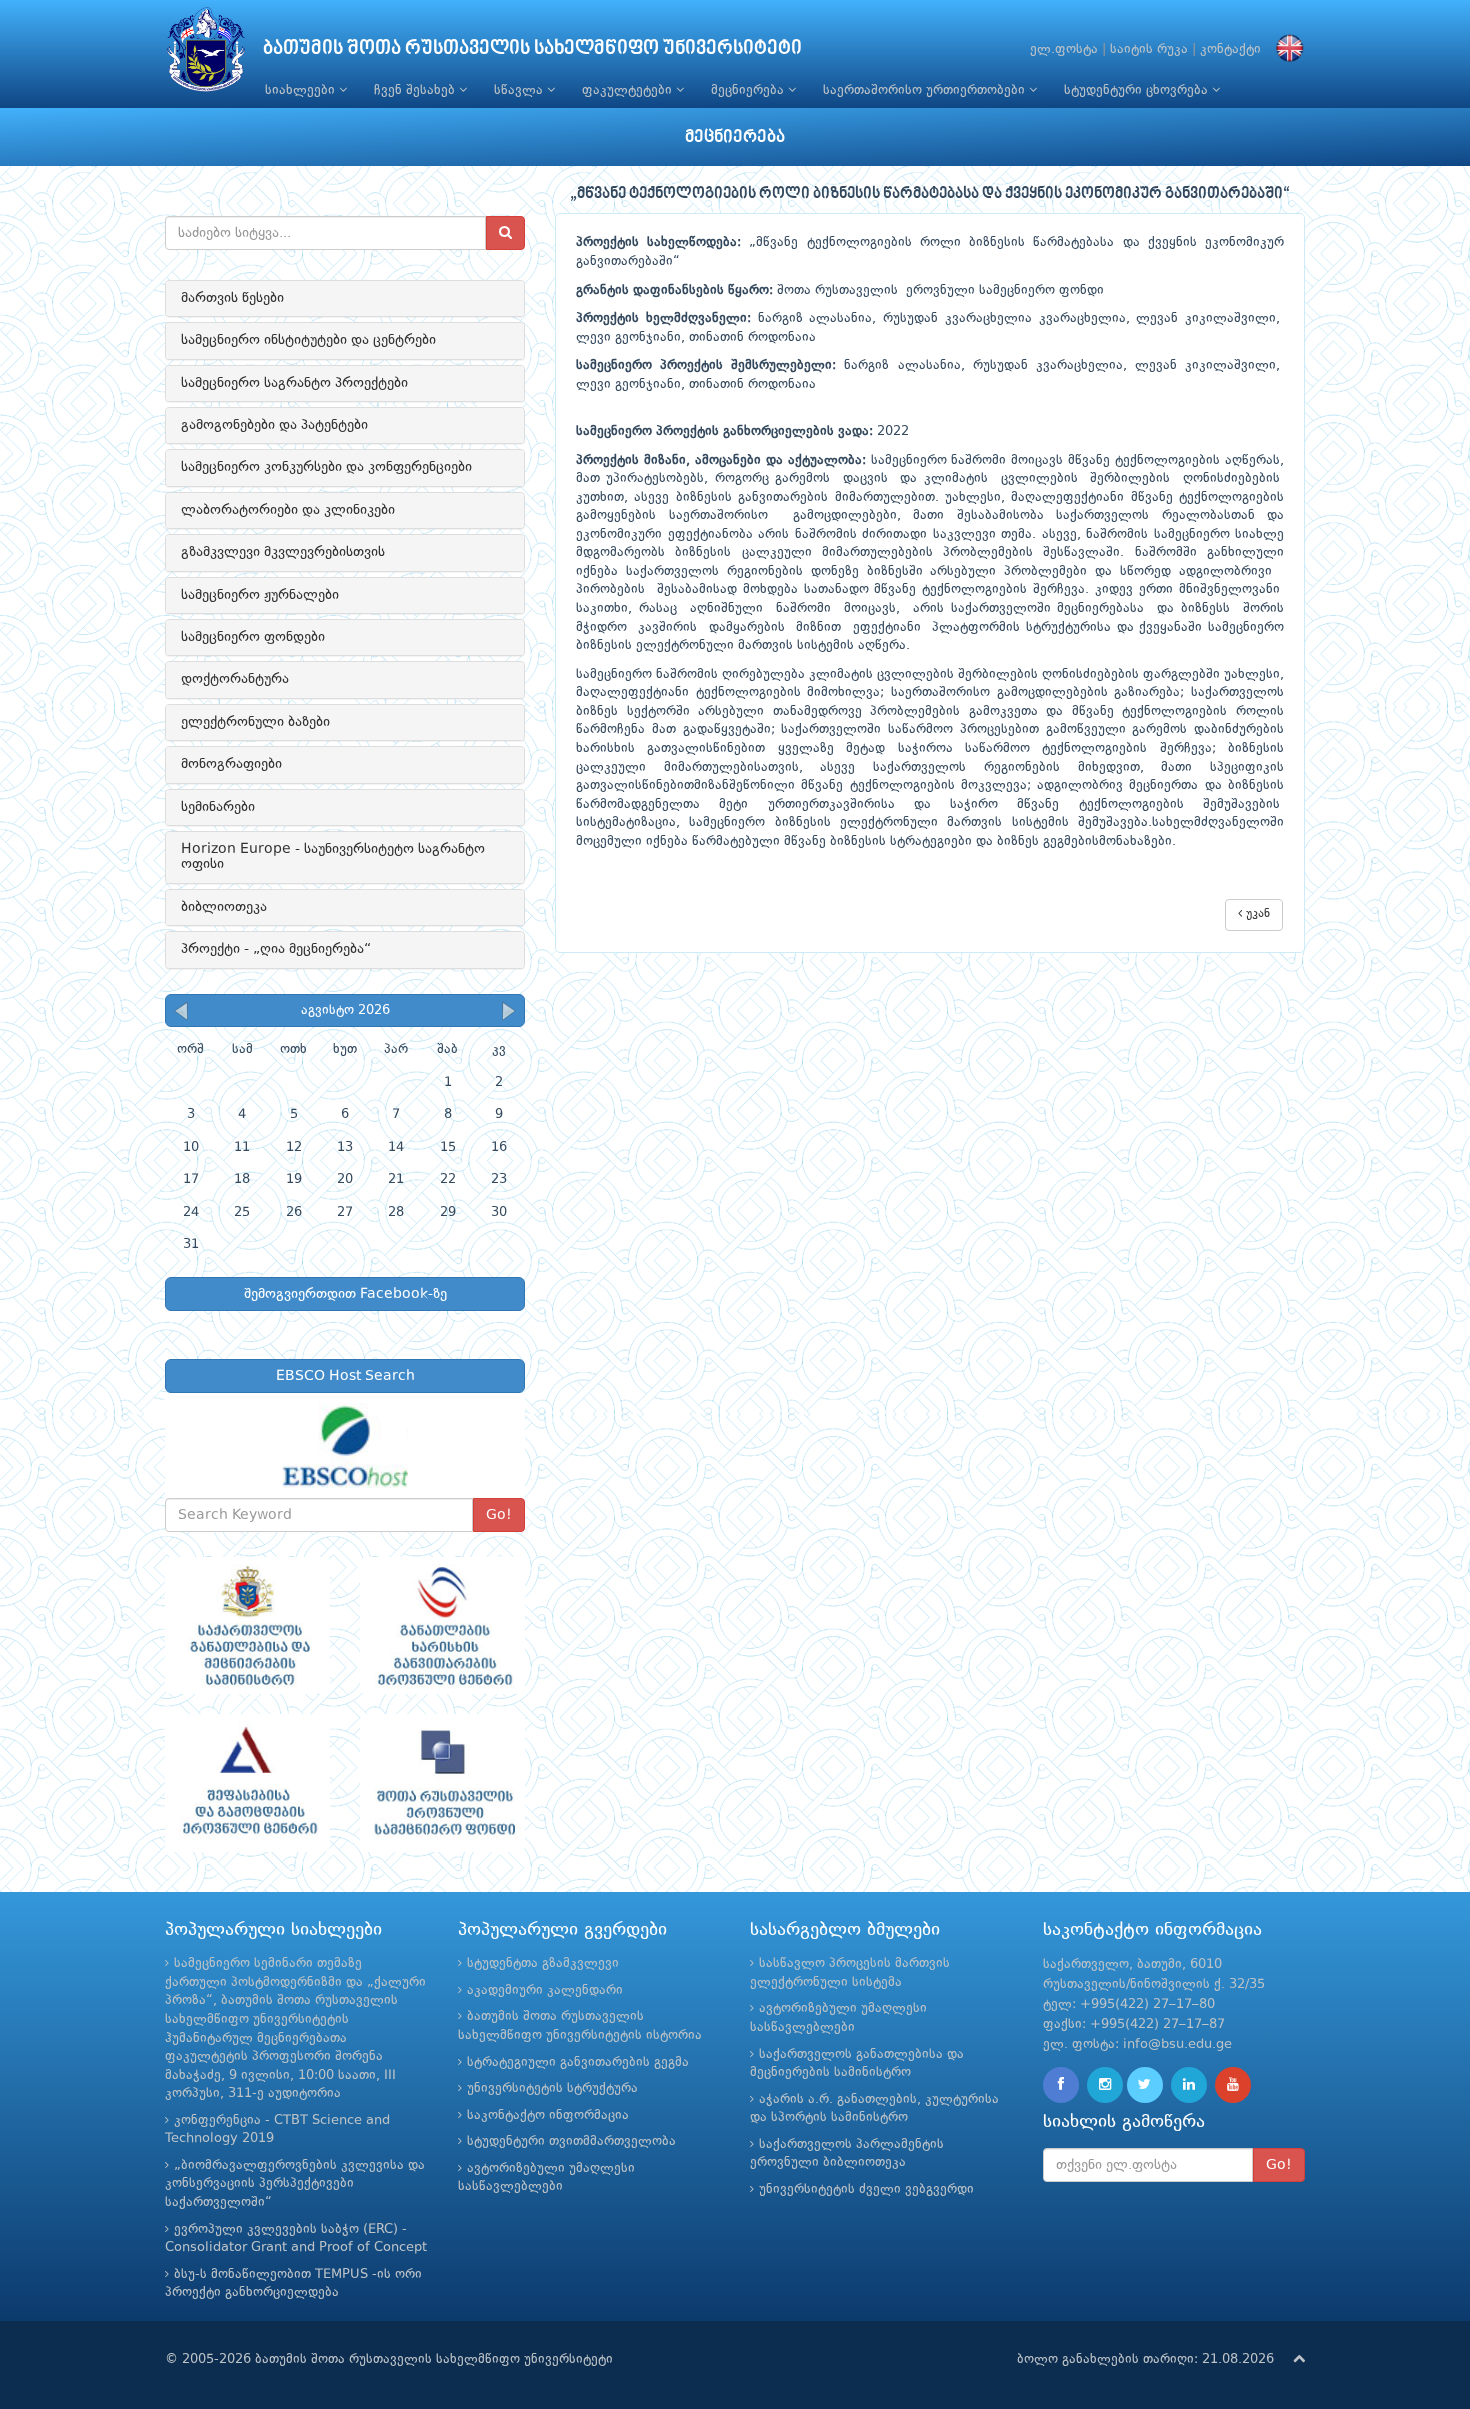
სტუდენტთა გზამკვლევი (543, 1963)
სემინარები (218, 807)
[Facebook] (1061, 2085)
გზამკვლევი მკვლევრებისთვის (283, 552)
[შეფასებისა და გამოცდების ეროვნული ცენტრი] (247, 1783)
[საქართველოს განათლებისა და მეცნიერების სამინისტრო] (247, 1626)
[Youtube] (1233, 2085)
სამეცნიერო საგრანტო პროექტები (294, 383)
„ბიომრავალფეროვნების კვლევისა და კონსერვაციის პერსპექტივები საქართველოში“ (295, 2184)
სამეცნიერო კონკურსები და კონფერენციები (326, 467)
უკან (1256, 914)
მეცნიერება (749, 90)
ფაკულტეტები (629, 90)
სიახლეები (302, 90)
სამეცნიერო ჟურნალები (260, 595)
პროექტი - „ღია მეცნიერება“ (276, 949)
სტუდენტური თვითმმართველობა (571, 2141)
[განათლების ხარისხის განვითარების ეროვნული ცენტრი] (442, 1626)
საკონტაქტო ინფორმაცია (548, 2115)
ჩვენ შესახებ (416, 90)
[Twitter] (1145, 2085)
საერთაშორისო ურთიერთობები (926, 90)
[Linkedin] (1189, 2085)
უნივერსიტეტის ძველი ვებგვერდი (866, 2189)
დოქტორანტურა (235, 679)
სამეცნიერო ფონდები (253, 637)
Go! (499, 1515)
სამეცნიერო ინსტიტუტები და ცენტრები (308, 340)
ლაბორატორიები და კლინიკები (288, 510)
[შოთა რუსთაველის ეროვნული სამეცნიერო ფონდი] (442, 1783)
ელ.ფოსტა (1064, 49)
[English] (1285, 49)
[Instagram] (1105, 2085)
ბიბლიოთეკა (224, 907)
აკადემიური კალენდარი (545, 1990)
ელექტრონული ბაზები (255, 722)
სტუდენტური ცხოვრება (1138, 90)
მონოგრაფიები (231, 764)
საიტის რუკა (1149, 49)
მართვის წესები (232, 298)
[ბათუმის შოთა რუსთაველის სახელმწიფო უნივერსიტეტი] (206, 54)
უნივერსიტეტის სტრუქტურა (552, 2088)
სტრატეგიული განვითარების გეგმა (578, 2062)
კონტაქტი (1230, 49)
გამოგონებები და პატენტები (274, 425)
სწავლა (520, 90)
